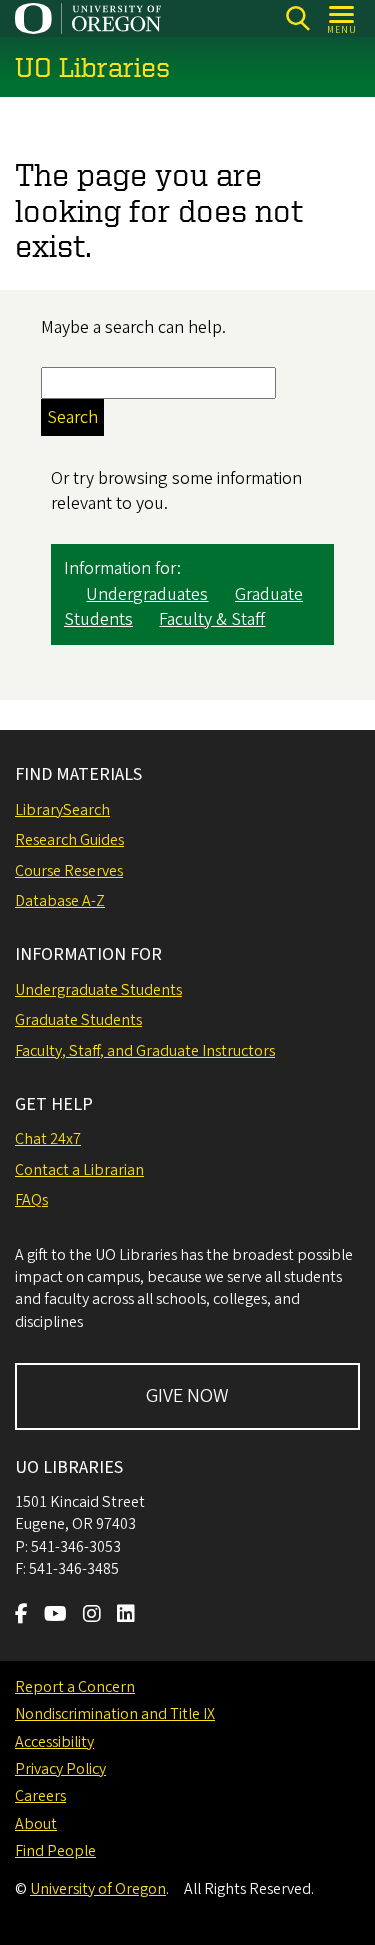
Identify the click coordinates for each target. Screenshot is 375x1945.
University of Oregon (98, 1889)
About (36, 1824)
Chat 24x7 (48, 1139)
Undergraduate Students (98, 990)
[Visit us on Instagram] (92, 1616)
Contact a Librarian (79, 1170)
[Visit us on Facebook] (21, 1616)
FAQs (31, 1200)
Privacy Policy (60, 1769)
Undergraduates (147, 594)
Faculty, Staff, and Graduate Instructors (145, 1051)
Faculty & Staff (212, 619)
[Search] (297, 18)
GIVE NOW (187, 1396)
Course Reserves (69, 871)
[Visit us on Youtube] (55, 1616)
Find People (55, 1851)
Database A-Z (60, 901)
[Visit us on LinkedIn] (126, 1616)
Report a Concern (75, 1687)
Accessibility (54, 1742)
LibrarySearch (62, 810)
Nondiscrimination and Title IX (115, 1714)
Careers (40, 1796)
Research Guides (69, 840)
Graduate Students (78, 1020)
